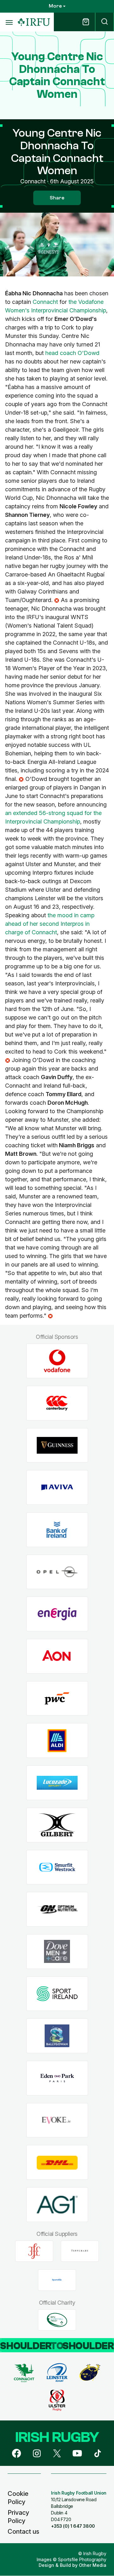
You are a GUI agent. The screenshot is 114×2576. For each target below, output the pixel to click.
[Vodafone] (57, 1361)
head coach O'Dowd (72, 353)
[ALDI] (57, 1741)
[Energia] (57, 1614)
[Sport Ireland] (57, 1994)
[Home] (34, 22)
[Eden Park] (57, 2078)
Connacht (45, 302)
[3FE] (34, 2251)
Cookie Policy (18, 2498)
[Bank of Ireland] (57, 1530)
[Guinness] (57, 1445)
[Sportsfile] (57, 2280)
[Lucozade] (57, 1783)
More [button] (55, 6)
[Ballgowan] (57, 2036)
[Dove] (57, 1951)
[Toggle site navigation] (9, 22)
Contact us (23, 2532)
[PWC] (57, 1698)
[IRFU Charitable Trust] (57, 2320)
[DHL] (57, 2162)
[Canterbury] (57, 1403)
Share (57, 198)
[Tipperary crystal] (80, 2251)
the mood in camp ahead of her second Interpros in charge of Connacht (50, 924)
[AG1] (57, 2205)
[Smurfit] (57, 1867)
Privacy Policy (18, 2517)
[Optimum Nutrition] (57, 1909)
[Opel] (57, 1572)
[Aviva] (57, 1488)
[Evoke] (57, 2120)
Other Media (93, 2565)
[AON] (57, 1656)
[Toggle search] (104, 22)
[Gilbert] (57, 1825)
